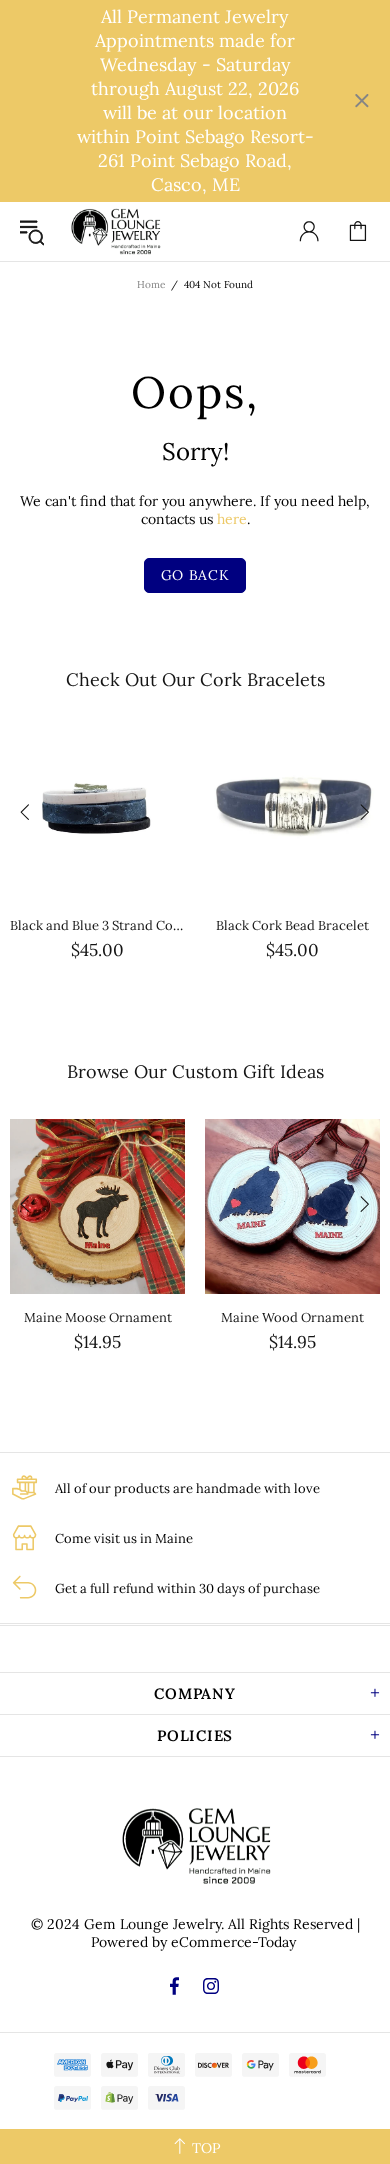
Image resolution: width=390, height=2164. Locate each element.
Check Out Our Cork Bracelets (195, 679)
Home (151, 284)
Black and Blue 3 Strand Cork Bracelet (97, 925)
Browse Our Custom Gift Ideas (195, 1071)
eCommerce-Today (233, 1942)
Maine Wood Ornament (292, 1317)
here (232, 519)
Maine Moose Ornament (98, 1317)
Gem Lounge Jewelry (115, 231)
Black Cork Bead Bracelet (292, 925)
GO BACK (195, 575)
